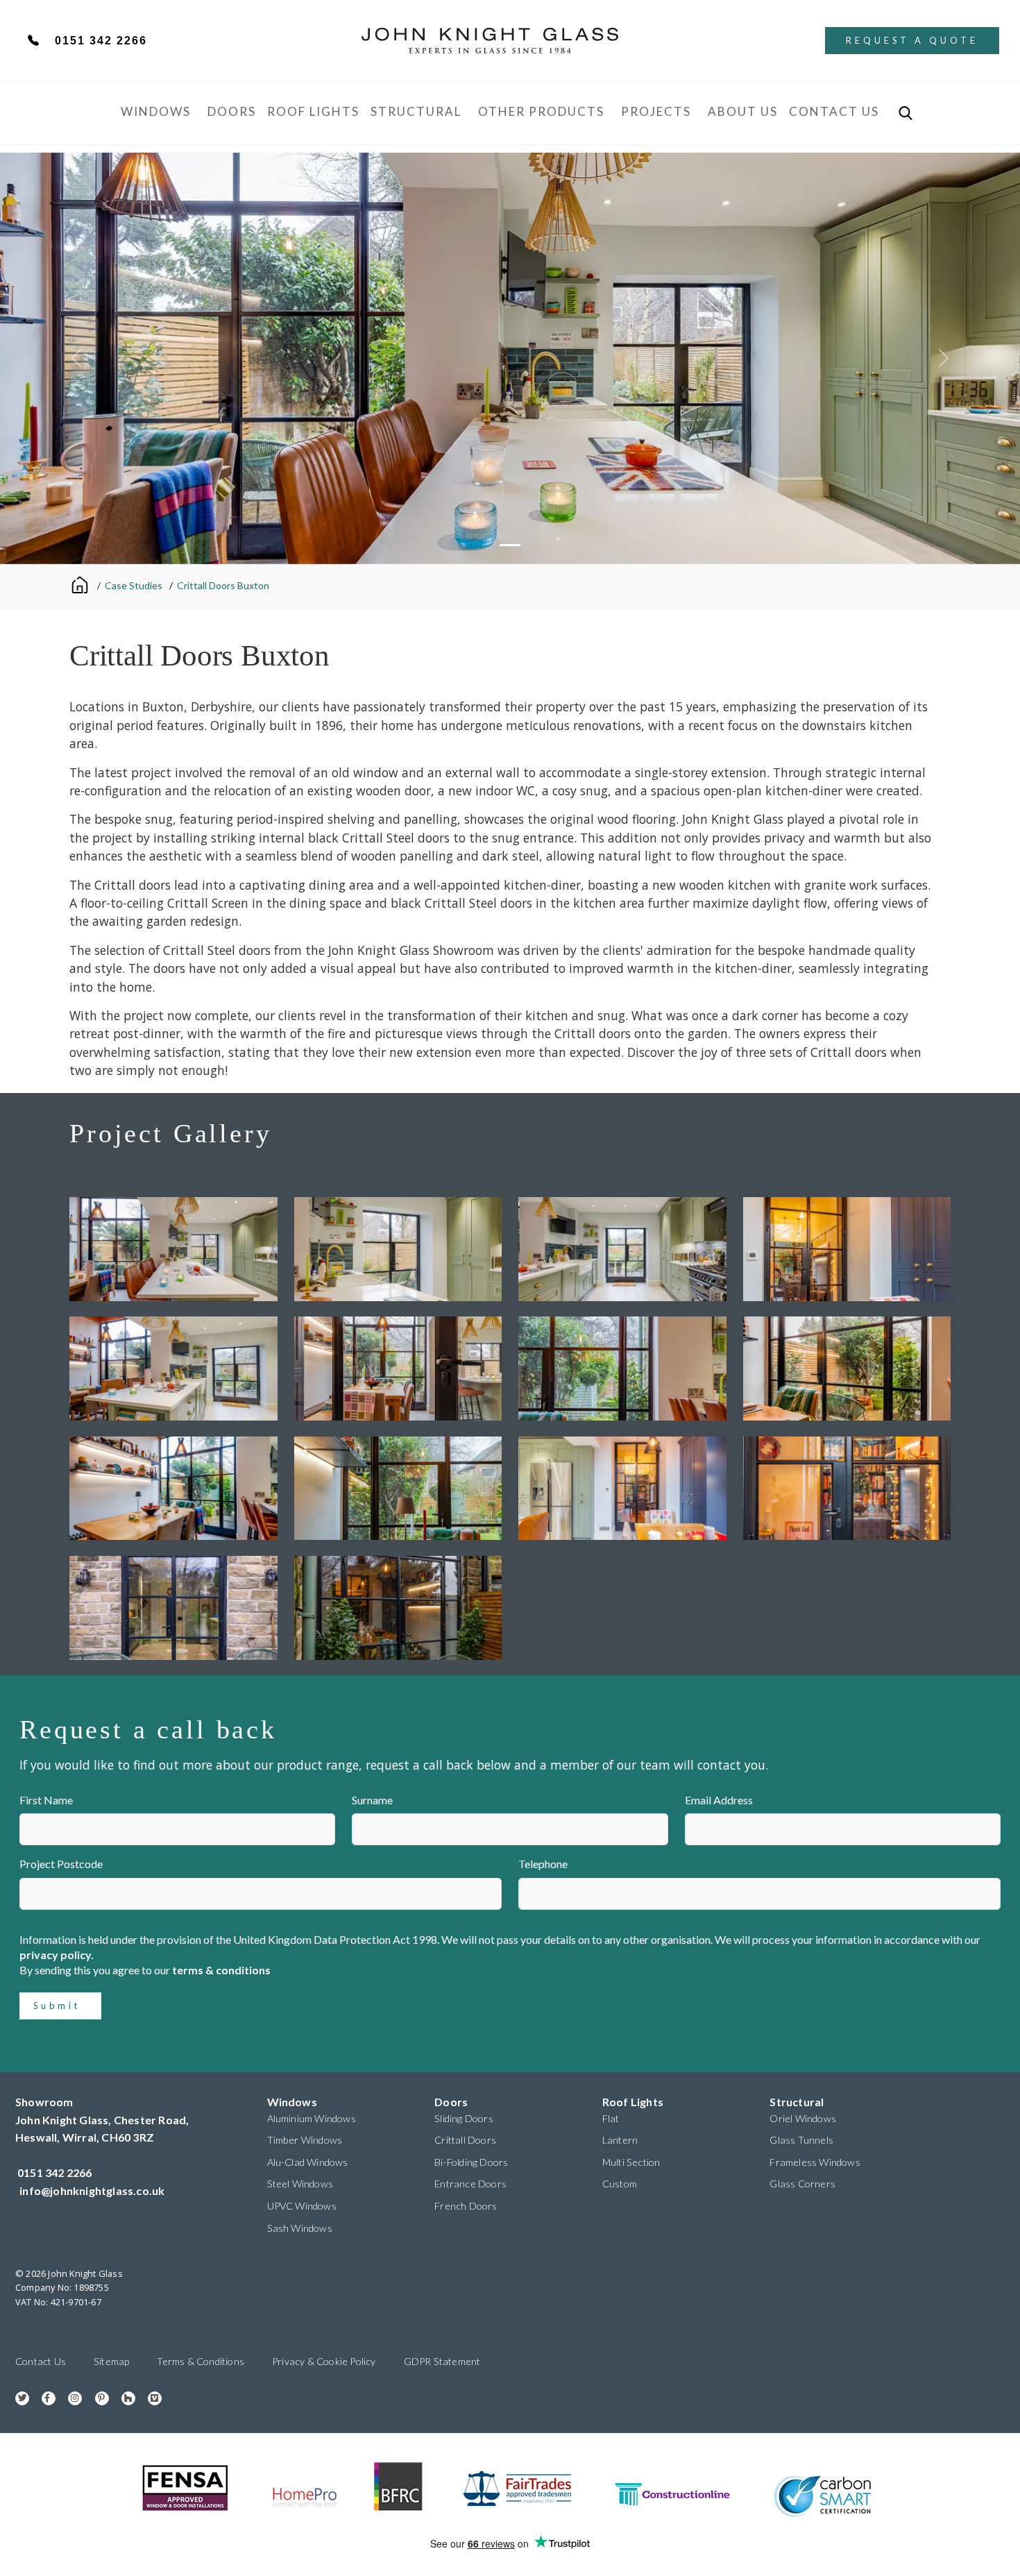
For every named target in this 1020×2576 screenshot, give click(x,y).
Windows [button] (156, 111)
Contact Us (834, 111)
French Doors (466, 2206)
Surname (372, 1800)
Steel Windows (300, 2184)
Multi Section (631, 2162)
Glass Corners (802, 2184)
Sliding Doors (464, 2118)
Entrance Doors (470, 2184)
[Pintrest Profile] (97, 2397)
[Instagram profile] (70, 2397)
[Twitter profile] (17, 2397)
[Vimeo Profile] (150, 2397)
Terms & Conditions (201, 2361)
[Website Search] (906, 113)
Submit (57, 2006)
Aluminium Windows (312, 2118)
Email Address (719, 1800)
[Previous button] (77, 358)
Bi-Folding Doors (471, 2162)
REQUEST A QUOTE (912, 40)
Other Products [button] (541, 111)
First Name (46, 1800)
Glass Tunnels (801, 2140)
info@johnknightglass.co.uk (92, 2191)
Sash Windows (300, 2228)
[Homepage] (82, 584)
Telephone (543, 1864)
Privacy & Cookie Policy (324, 2361)
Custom (620, 2184)
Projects (656, 111)
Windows (292, 2102)
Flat (611, 2118)
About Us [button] (743, 111)
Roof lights (313, 111)
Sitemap (111, 2361)
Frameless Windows (815, 2162)
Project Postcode (61, 1864)
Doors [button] (232, 111)
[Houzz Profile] (123, 2397)
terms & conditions (221, 1970)
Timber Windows (305, 2140)
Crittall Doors (465, 2140)
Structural (416, 111)
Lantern (620, 2140)
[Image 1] (510, 545)
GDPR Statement (442, 2361)
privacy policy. (57, 1955)
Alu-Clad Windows (308, 2162)
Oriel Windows (803, 2118)
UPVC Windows (302, 2206)
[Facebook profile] (43, 2397)
